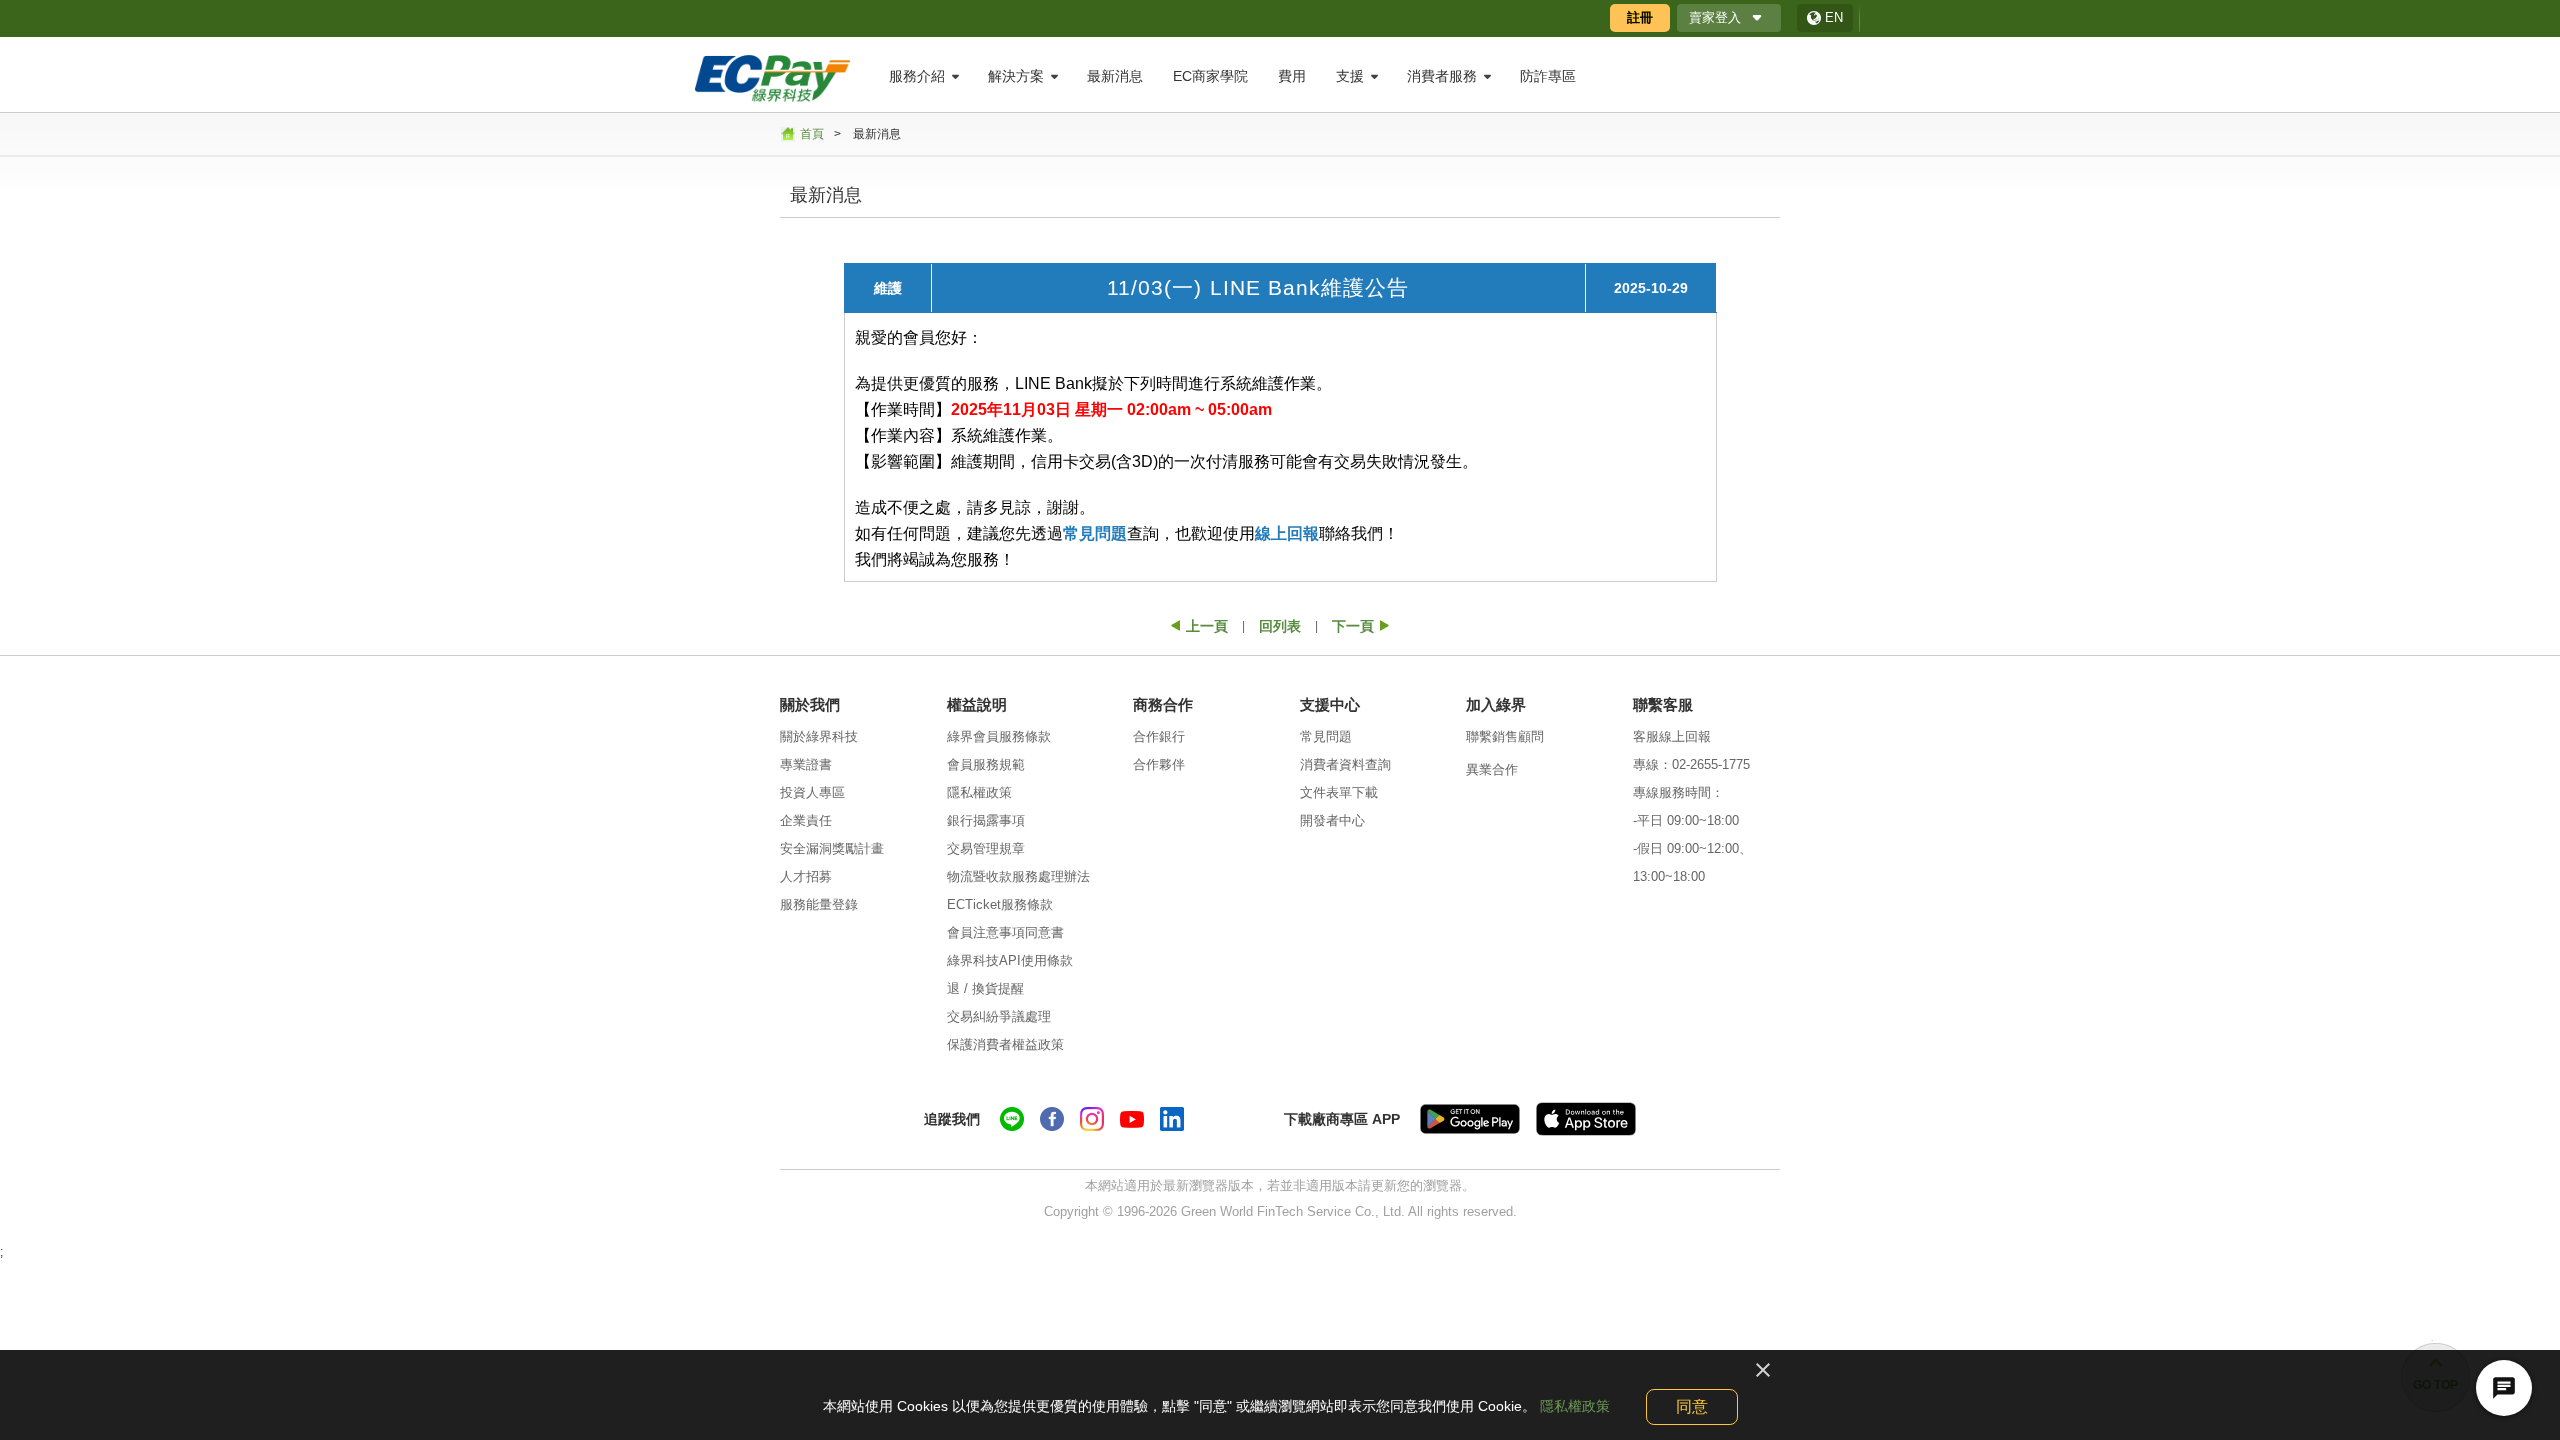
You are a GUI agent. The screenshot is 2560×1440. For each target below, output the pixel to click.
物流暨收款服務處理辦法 (1018, 876)
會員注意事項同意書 (1005, 932)
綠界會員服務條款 (999, 736)
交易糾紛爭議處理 (999, 1016)
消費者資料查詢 (1345, 764)
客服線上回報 (1672, 736)
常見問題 (1095, 533)
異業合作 (1492, 769)
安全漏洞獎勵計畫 (832, 848)
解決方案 (1016, 76)
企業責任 (806, 820)
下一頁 (1353, 626)
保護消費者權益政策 (1005, 1044)
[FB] (1052, 1119)
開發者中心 (1332, 820)
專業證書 (806, 764)
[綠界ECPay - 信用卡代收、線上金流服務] (772, 77)
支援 (1350, 76)
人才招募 (806, 876)
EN (1834, 17)
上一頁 (1207, 626)
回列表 (1280, 626)
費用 (1292, 76)
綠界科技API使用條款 (1010, 960)
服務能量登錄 (819, 904)
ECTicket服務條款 (1000, 904)
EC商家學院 (1210, 76)
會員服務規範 (986, 764)
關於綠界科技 (819, 736)
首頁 (812, 134)
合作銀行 (1159, 736)
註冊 (1640, 17)
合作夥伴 (1159, 764)
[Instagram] (1092, 1119)
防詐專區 (1548, 76)
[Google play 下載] (1470, 1119)
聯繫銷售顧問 (1505, 736)
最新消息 (1115, 76)
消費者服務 (1442, 76)
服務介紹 (917, 76)
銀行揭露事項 (986, 820)
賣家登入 (1715, 17)
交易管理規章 (986, 848)
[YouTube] (1132, 1119)
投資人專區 (812, 792)
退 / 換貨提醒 (985, 988)
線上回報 (1287, 533)
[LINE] (1012, 1119)
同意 (1692, 1406)
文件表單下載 (1339, 792)
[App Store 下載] (1586, 1119)
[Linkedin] (1172, 1119)
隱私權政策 (979, 792)
